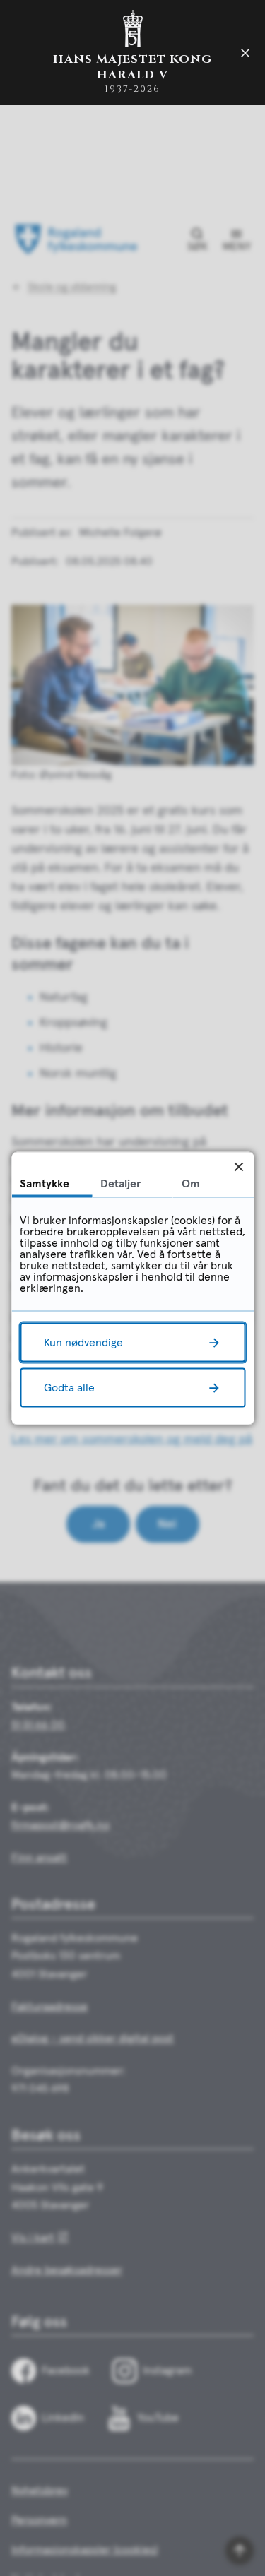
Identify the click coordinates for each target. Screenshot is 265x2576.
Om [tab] (191, 1183)
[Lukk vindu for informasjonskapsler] (238, 1167)
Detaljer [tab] (121, 1183)
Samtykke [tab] (45, 1183)
